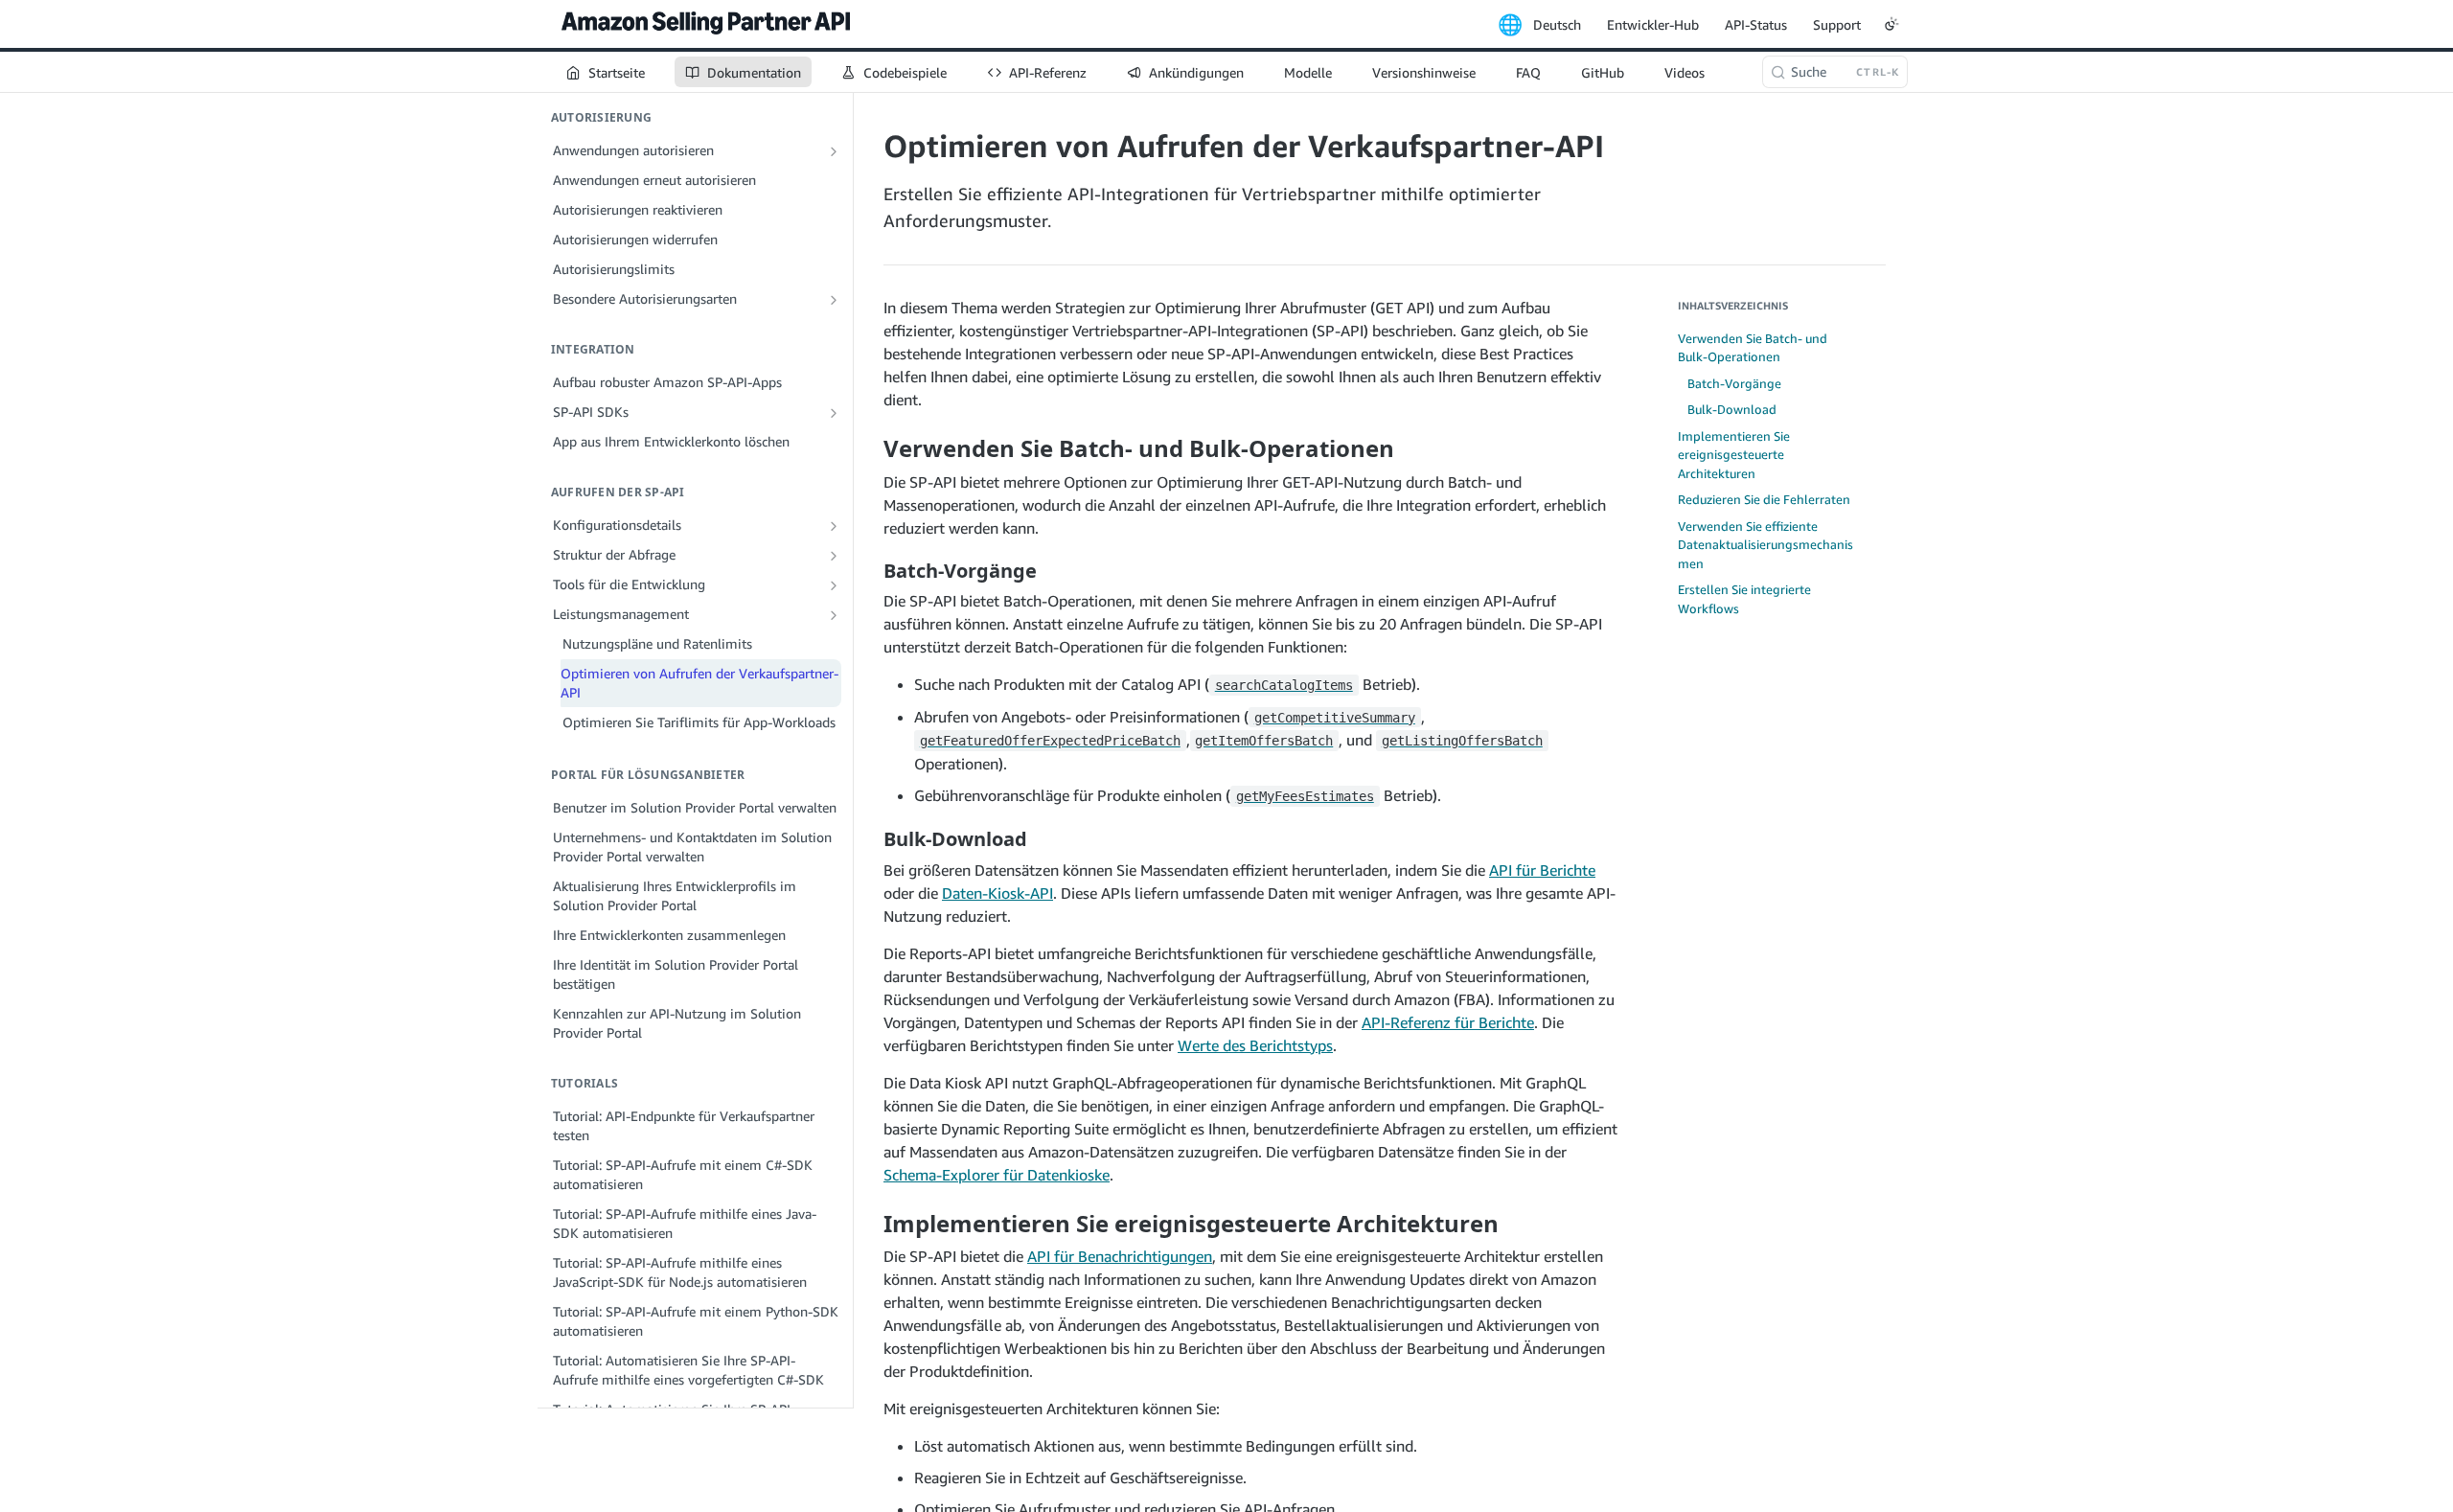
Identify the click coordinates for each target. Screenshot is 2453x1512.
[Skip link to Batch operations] (871, 570)
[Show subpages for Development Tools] (834, 585)
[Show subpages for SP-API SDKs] (834, 413)
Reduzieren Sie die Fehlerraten (1764, 499)
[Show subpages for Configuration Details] (834, 526)
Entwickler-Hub (1653, 24)
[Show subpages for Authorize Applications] (834, 151)
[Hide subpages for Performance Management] (834, 615)
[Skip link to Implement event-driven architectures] (871, 1224)
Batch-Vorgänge (1734, 383)
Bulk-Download (1732, 409)
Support (1837, 24)
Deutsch (1557, 24)
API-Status (1756, 24)
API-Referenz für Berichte (1448, 1022)
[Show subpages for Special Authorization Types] (834, 300)
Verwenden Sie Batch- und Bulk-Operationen (1753, 348)
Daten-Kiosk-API (997, 893)
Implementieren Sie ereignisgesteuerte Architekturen (1734, 455)
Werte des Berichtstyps (1255, 1045)
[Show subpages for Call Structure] (834, 556)
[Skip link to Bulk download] (871, 839)
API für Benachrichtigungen (1120, 1256)
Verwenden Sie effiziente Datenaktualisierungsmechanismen (1765, 545)
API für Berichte (1542, 870)
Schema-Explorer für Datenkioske (997, 1175)
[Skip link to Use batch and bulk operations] (871, 448)
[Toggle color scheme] (1891, 24)
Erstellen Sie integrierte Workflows (1744, 599)
